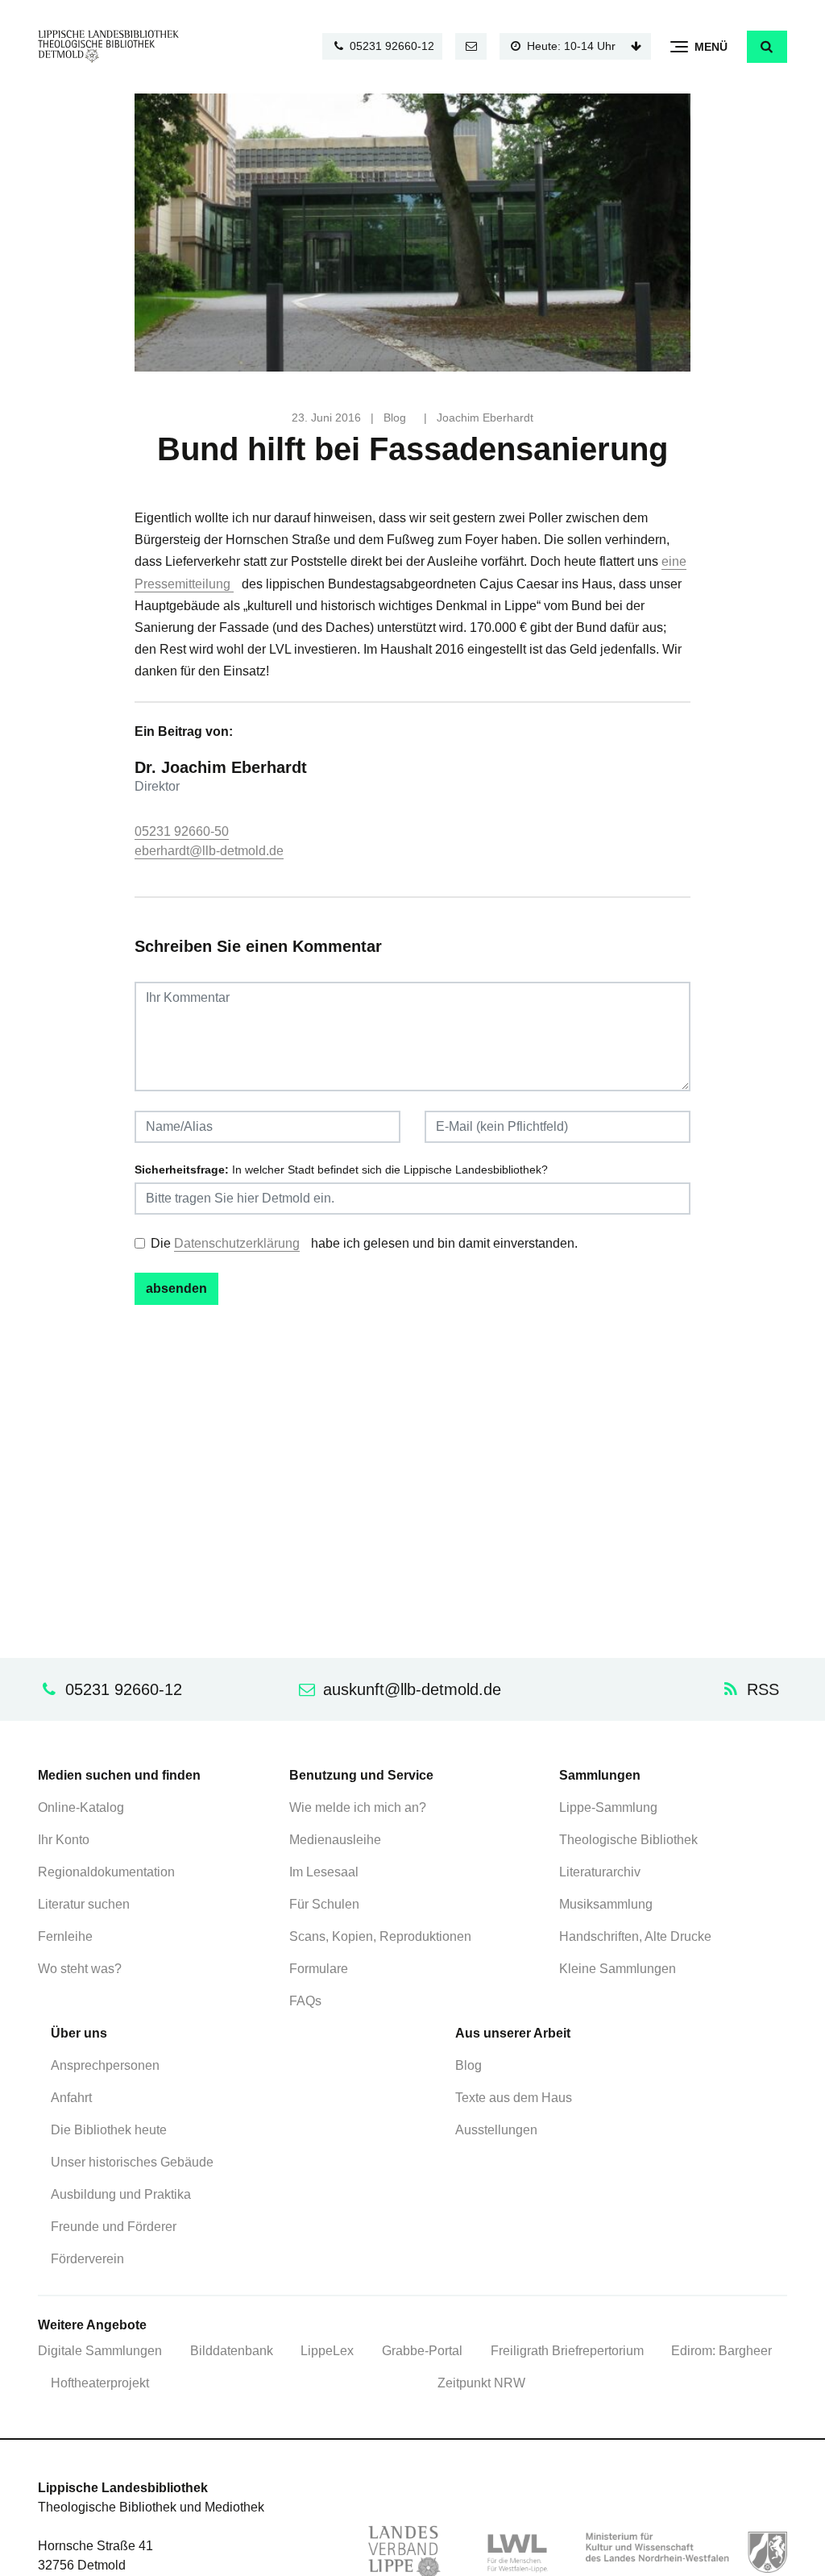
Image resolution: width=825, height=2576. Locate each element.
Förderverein (87, 2259)
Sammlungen (600, 1775)
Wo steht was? (80, 1969)
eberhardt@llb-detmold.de (209, 851)
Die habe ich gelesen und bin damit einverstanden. (364, 1243)
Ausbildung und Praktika (121, 2194)
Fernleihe (65, 1936)
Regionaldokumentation (106, 1872)
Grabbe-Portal (422, 2351)
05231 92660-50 (182, 831)
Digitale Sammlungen (100, 2351)
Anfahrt (71, 2098)
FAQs (305, 2001)
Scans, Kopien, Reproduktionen (380, 1936)
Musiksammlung (606, 1904)
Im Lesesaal (324, 1872)
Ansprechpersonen (105, 2065)
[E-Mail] (471, 46)
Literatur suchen (84, 1904)
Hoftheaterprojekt (100, 2383)
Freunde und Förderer (114, 2227)
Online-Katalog (81, 1807)
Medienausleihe (335, 1840)
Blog (395, 418)
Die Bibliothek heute (109, 2130)
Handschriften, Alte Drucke (635, 1936)
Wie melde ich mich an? (358, 1807)
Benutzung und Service (361, 1775)
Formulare (319, 1969)
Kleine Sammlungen (618, 1969)
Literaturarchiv (600, 1872)
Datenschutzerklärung (237, 1243)
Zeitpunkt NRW (481, 2383)
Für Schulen (324, 1904)
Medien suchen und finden (119, 1775)
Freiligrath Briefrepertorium (567, 2351)
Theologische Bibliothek (628, 1840)
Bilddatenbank (232, 2351)
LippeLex (327, 2351)
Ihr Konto (64, 1840)
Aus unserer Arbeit (513, 2033)
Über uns (79, 2033)
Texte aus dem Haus (514, 2098)
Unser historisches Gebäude (132, 2162)
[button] (767, 47)
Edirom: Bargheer (721, 2351)
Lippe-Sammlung (608, 1807)
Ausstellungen (496, 2130)
